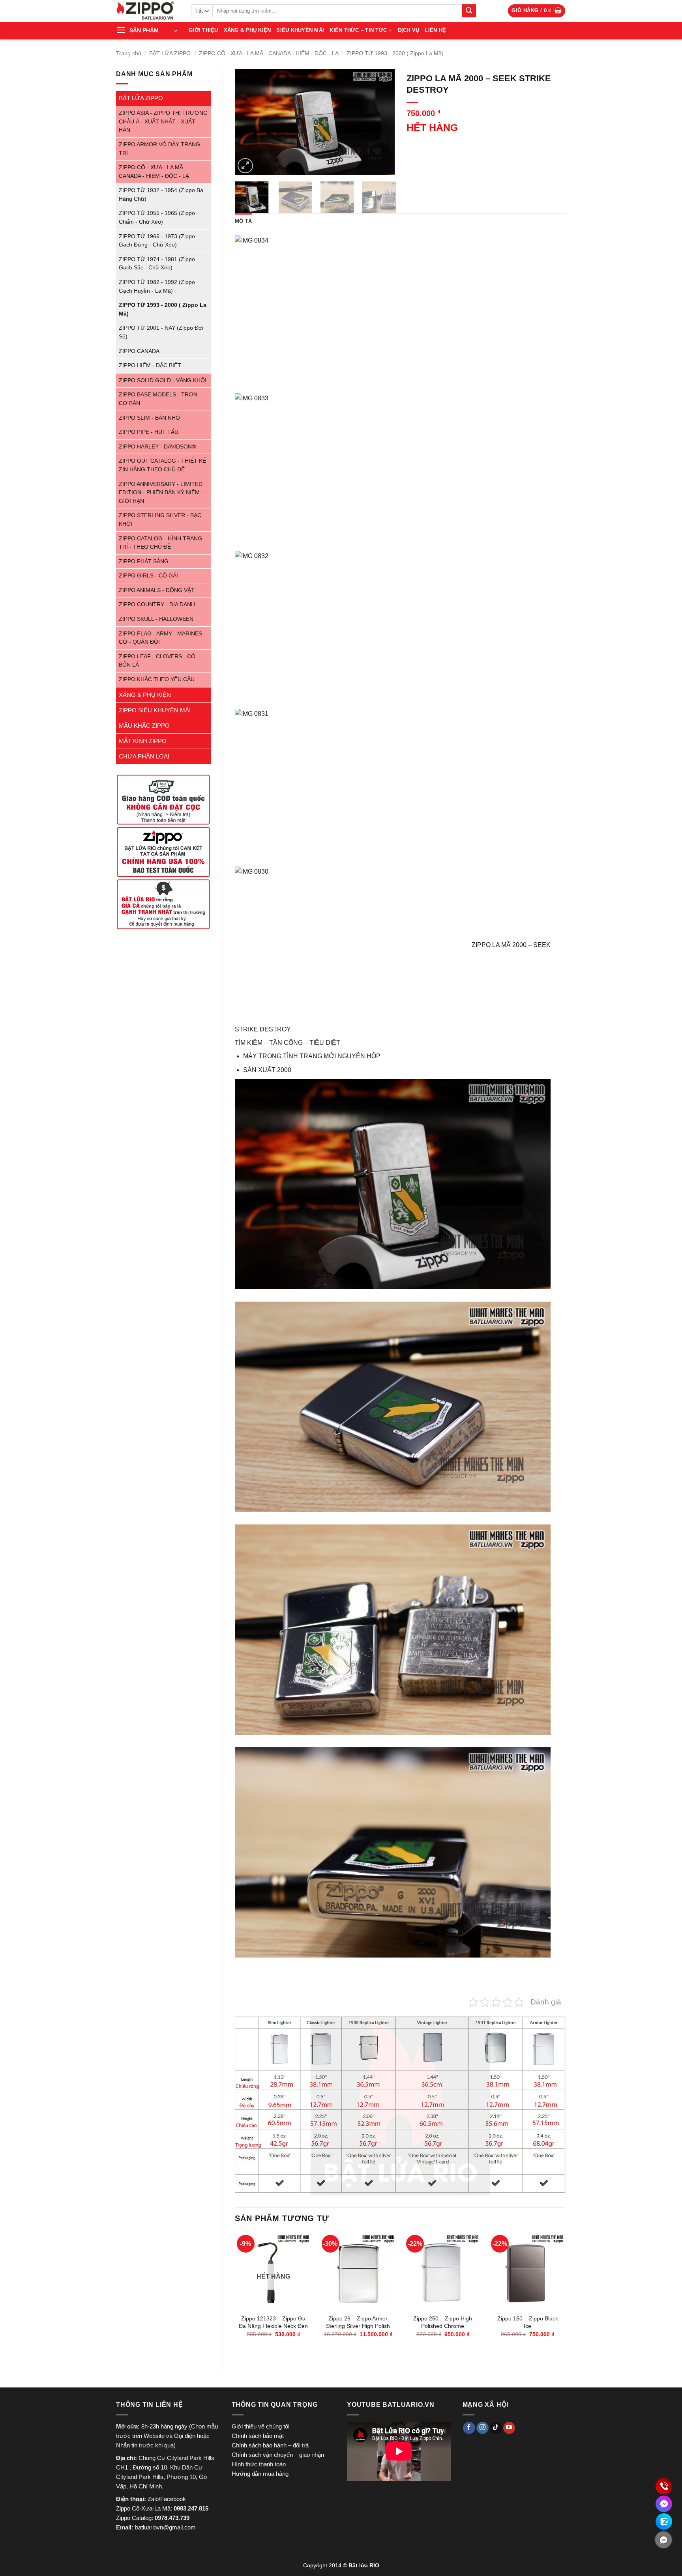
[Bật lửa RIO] (148, 11)
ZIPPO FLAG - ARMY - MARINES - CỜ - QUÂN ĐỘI (162, 638)
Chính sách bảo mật (258, 2436)
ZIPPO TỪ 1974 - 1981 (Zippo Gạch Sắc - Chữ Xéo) (157, 264)
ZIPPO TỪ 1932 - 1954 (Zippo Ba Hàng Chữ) (161, 195)
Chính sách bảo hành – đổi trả (270, 2445)
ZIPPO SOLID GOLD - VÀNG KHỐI (163, 380)
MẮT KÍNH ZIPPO (143, 741)
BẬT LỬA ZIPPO (170, 53)
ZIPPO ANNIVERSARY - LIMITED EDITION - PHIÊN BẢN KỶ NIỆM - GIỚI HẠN (161, 493)
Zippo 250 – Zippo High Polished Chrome (443, 2322)
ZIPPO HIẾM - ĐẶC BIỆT (150, 365)
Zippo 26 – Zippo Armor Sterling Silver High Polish (358, 2322)
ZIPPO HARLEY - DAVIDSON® (157, 447)
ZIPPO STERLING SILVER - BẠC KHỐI (160, 520)
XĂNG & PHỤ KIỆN (247, 30)
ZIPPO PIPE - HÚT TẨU (149, 432)
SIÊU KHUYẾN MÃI (300, 30)
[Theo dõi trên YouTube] (509, 2428)
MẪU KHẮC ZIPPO (144, 726)
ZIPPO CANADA (139, 351)
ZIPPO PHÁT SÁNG (144, 561)
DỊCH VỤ (409, 30)
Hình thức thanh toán (259, 2464)
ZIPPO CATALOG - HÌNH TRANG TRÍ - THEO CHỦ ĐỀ (160, 543)
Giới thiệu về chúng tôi (260, 2426)
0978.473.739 (172, 2518)
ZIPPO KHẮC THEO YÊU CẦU (157, 679)
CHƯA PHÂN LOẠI (144, 756)
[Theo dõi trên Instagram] (482, 2428)
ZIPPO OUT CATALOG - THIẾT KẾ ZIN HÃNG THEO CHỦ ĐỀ (162, 465)
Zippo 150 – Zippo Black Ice (528, 2322)
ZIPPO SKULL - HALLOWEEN (156, 619)
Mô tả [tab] (243, 221)
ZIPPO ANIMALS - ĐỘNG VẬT (157, 590)
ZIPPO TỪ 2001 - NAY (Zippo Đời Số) (161, 332)
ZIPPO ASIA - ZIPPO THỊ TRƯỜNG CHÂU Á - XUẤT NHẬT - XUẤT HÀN (163, 121)
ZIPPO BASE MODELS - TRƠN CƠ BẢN (158, 399)
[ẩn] (663, 2540)
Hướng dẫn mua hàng (260, 2474)
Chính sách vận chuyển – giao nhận (278, 2455)
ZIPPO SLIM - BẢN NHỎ (149, 418)
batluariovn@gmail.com (165, 2527)
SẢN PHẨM (144, 30)
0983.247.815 (191, 2508)
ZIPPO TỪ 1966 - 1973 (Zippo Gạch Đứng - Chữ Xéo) (157, 241)
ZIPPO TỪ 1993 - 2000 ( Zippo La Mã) (395, 53)
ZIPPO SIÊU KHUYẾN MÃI (155, 710)
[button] (537, 11)
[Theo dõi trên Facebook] (469, 2428)
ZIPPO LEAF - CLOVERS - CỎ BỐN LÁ (157, 661)
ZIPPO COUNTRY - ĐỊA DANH (157, 604)
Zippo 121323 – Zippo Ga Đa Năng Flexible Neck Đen (273, 2322)
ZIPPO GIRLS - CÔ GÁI (148, 576)
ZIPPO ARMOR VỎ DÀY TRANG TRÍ (159, 149)
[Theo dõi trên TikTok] (496, 2428)
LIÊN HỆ (435, 30)
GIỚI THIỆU (203, 30)
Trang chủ (129, 53)
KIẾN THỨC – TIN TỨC (358, 30)
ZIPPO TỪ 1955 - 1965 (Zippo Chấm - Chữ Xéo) (157, 218)
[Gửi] (469, 11)
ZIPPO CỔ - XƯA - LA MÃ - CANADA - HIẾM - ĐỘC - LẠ (269, 53)
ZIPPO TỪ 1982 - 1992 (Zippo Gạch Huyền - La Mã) (157, 287)
